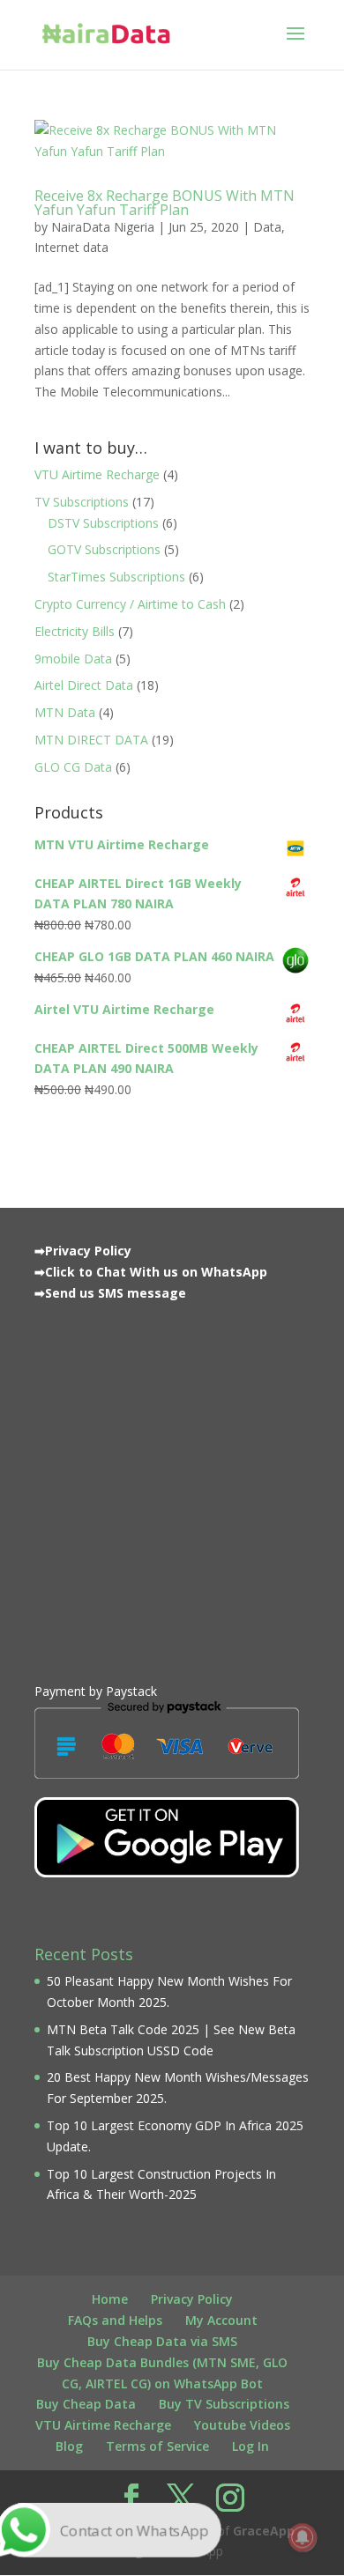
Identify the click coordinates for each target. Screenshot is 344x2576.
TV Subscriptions (82, 502)
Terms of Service (157, 2446)
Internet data (71, 247)
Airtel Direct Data (84, 685)
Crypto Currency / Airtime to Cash (130, 604)
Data (267, 227)
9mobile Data (73, 659)
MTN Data (65, 712)
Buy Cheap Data (86, 2404)
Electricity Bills (75, 631)
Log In (251, 2446)
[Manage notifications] (303, 2537)
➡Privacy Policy (83, 1251)
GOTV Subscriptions (104, 549)
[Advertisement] (172, 1488)
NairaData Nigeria (103, 227)
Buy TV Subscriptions (224, 2404)
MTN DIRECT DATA (91, 740)
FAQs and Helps (115, 2320)
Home (110, 2299)
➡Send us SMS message (110, 1293)
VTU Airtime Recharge (97, 474)
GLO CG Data (73, 767)
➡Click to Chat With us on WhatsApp (151, 1272)
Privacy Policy (192, 2299)
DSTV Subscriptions (103, 523)
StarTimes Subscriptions (116, 577)
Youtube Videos (242, 2425)
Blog (69, 2446)
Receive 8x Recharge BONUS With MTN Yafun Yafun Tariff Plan (165, 203)
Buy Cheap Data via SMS (162, 2341)
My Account (221, 2320)
